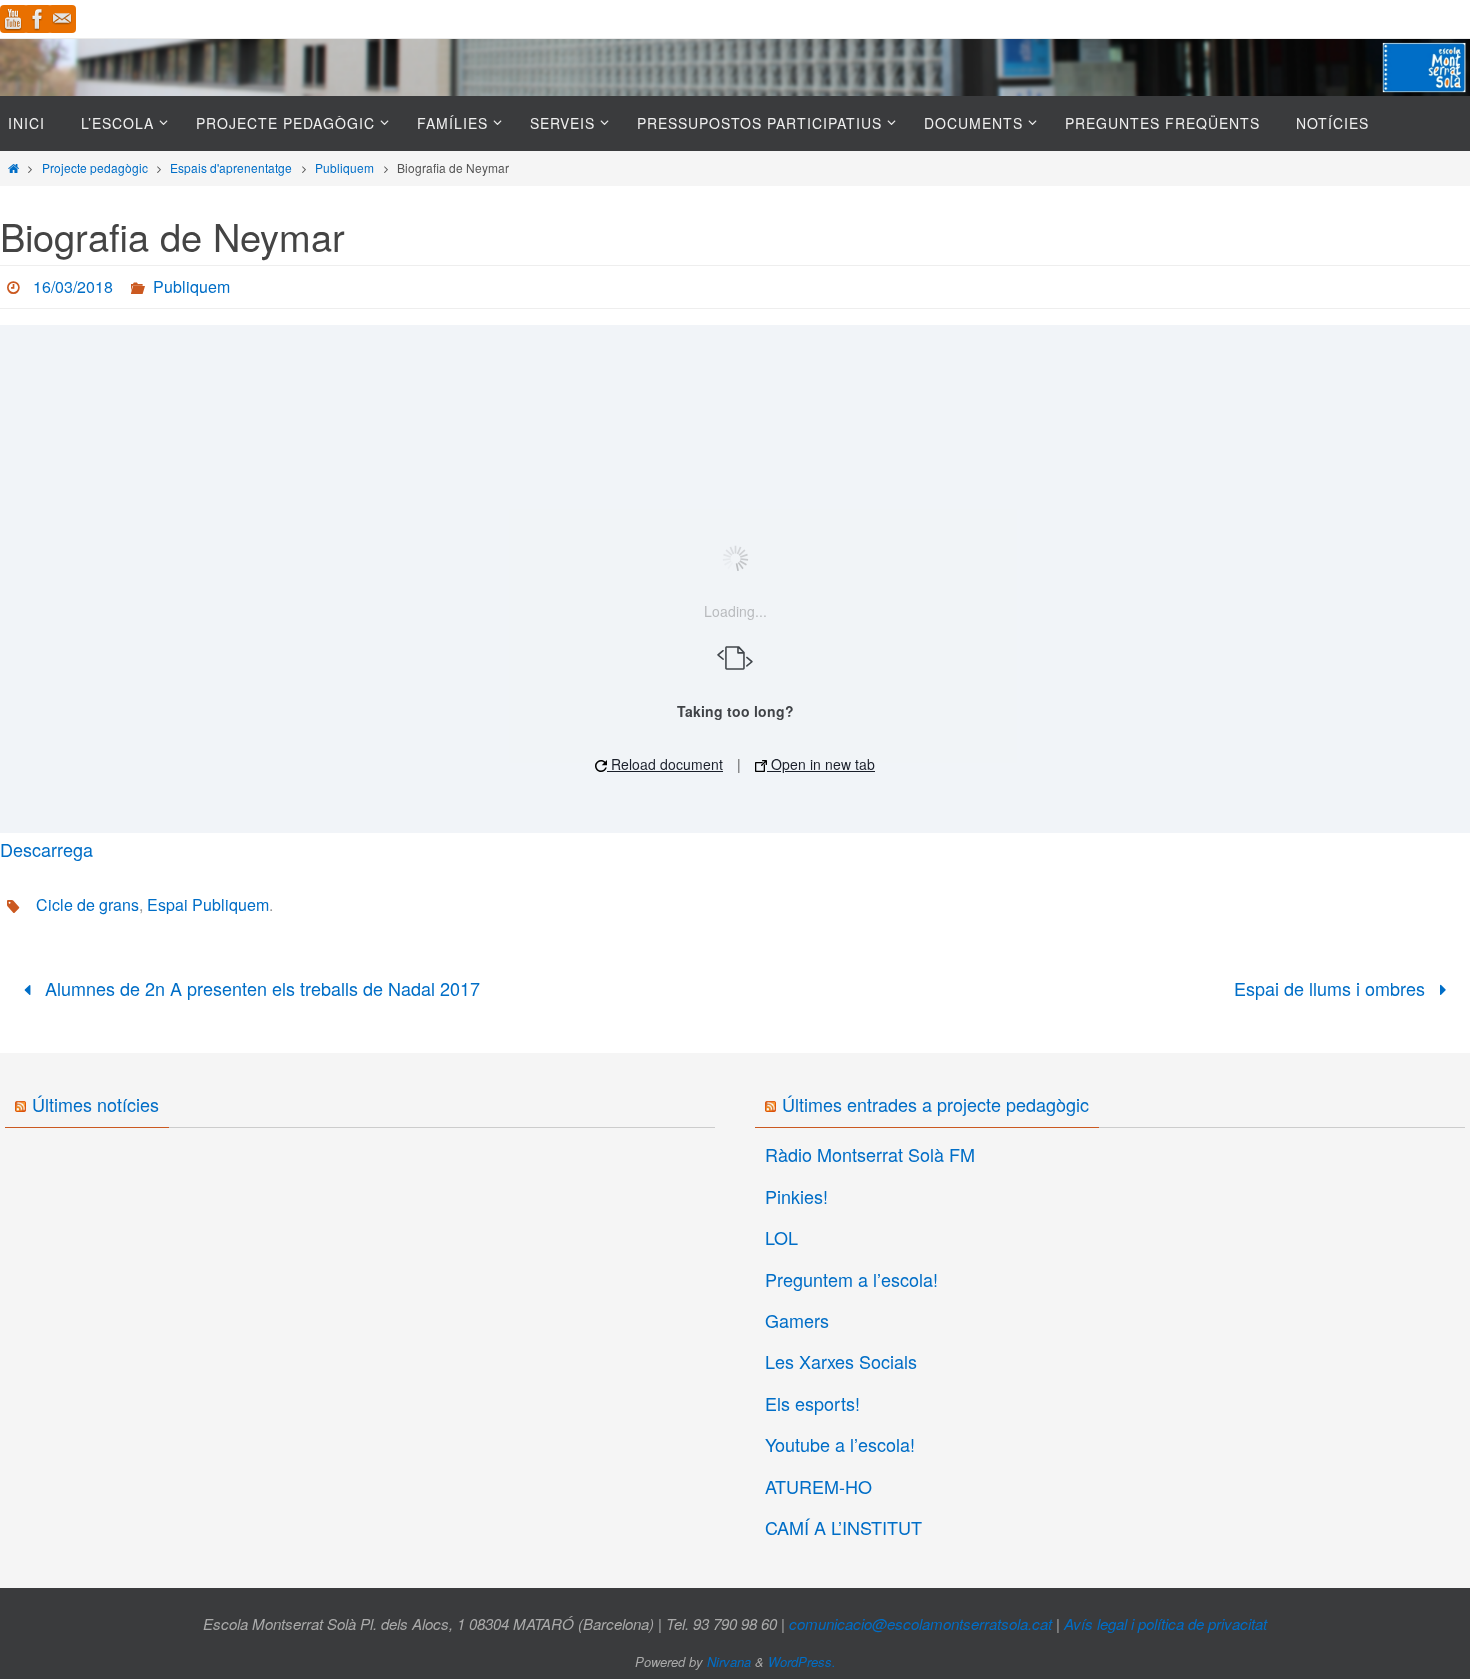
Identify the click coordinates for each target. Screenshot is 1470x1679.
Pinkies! (796, 1196)
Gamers (797, 1320)
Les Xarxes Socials (841, 1361)
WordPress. (802, 1661)
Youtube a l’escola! (840, 1444)
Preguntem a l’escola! (851, 1279)
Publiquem (344, 167)
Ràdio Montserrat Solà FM (870, 1154)
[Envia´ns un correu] (62, 19)
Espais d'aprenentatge (231, 167)
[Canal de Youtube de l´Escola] (14, 19)
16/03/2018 (73, 286)
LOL (781, 1237)
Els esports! (812, 1403)
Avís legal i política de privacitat (1165, 1623)
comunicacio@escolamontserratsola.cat (920, 1623)
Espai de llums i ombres (1332, 988)
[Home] (13, 167)
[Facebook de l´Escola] (38, 19)
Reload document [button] (665, 764)
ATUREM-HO (818, 1486)
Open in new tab (821, 764)
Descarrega (46, 849)
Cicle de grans (87, 904)
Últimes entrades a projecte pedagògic (935, 1104)
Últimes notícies (95, 1104)
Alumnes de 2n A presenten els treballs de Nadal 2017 (260, 988)
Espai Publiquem (208, 904)
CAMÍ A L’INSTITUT (843, 1527)
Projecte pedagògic (95, 167)
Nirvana (729, 1661)
